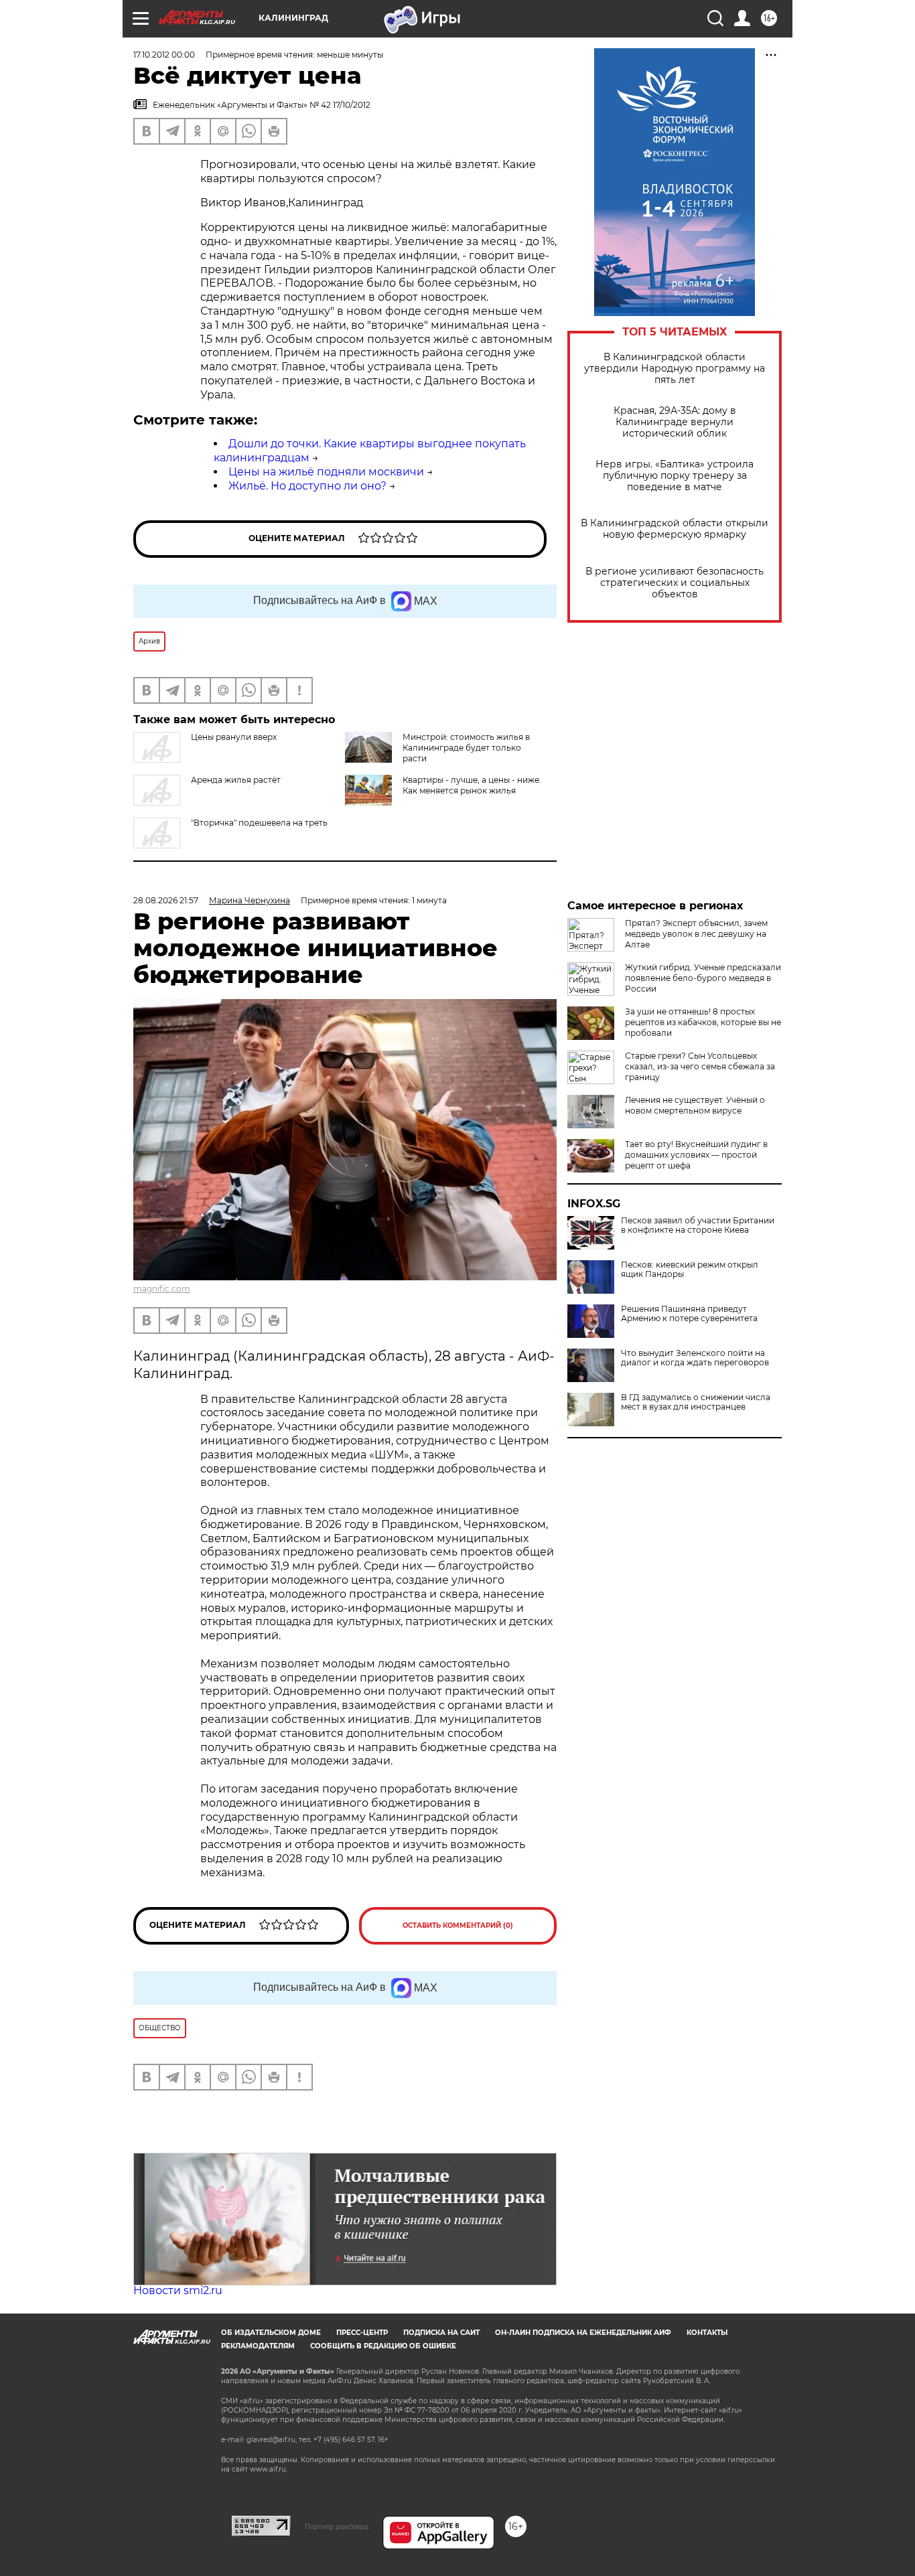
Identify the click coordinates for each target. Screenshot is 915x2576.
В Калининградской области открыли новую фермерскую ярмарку (675, 529)
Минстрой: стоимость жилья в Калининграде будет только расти (466, 748)
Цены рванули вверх (234, 737)
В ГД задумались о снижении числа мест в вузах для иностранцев (696, 1402)
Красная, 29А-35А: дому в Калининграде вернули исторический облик (675, 422)
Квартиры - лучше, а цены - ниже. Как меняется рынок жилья (472, 785)
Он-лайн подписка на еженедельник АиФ (583, 2333)
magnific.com (162, 1289)
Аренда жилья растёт (236, 780)
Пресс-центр (362, 2333)
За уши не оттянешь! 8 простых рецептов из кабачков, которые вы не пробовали (703, 1022)
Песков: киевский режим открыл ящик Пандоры (690, 1270)
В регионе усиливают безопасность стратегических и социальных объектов (675, 583)
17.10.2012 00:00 (164, 55)
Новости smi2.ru (178, 2290)
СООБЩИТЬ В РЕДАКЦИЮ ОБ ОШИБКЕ (383, 2346)
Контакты (707, 2333)
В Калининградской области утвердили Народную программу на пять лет (675, 369)
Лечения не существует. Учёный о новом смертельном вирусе (695, 1105)
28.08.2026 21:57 (166, 900)
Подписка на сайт (441, 2333)
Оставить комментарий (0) (458, 1925)
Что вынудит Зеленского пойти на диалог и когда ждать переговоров (695, 1358)
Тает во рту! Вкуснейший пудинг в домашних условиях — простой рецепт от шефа (696, 1155)
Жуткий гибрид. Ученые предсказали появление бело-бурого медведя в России (703, 978)
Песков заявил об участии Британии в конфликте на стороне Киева (698, 1225)
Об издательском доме (271, 2333)
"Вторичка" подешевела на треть (259, 823)
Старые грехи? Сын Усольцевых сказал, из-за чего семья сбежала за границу (700, 1066)
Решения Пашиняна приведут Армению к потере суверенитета (689, 1314)
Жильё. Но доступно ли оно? (307, 486)
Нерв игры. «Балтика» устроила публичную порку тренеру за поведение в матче (675, 476)
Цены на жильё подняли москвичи (326, 472)
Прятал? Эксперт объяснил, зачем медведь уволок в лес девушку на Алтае (696, 934)
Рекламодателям (258, 2346)
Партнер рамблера (337, 2526)
